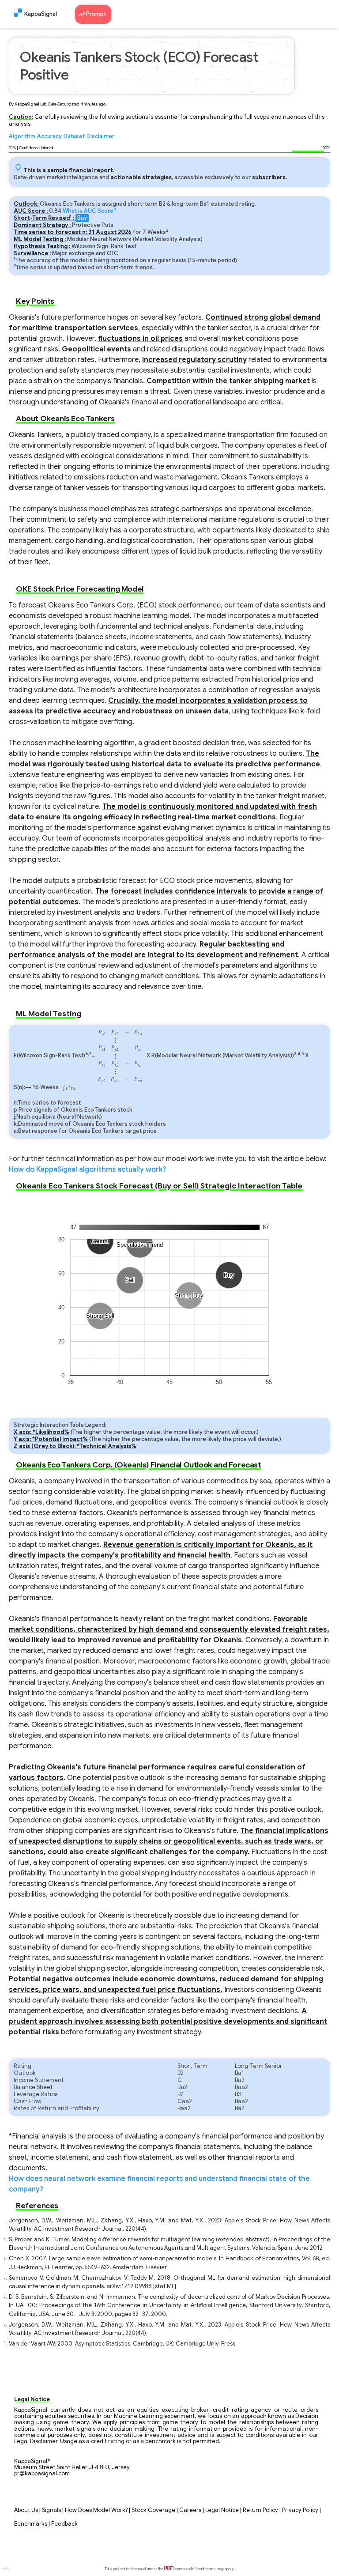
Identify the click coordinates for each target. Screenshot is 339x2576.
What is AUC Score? (90, 211)
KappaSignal (41, 14)
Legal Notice (222, 2510)
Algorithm (22, 136)
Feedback (64, 2524)
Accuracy (49, 136)
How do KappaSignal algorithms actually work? (87, 1169)
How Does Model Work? (96, 2510)
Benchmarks (31, 2524)
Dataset (74, 136)
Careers (190, 2510)
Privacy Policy (300, 2510)
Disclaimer (100, 136)
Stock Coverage (153, 2510)
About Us (26, 2510)
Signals (51, 2510)
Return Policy (260, 2510)
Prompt (97, 14)
